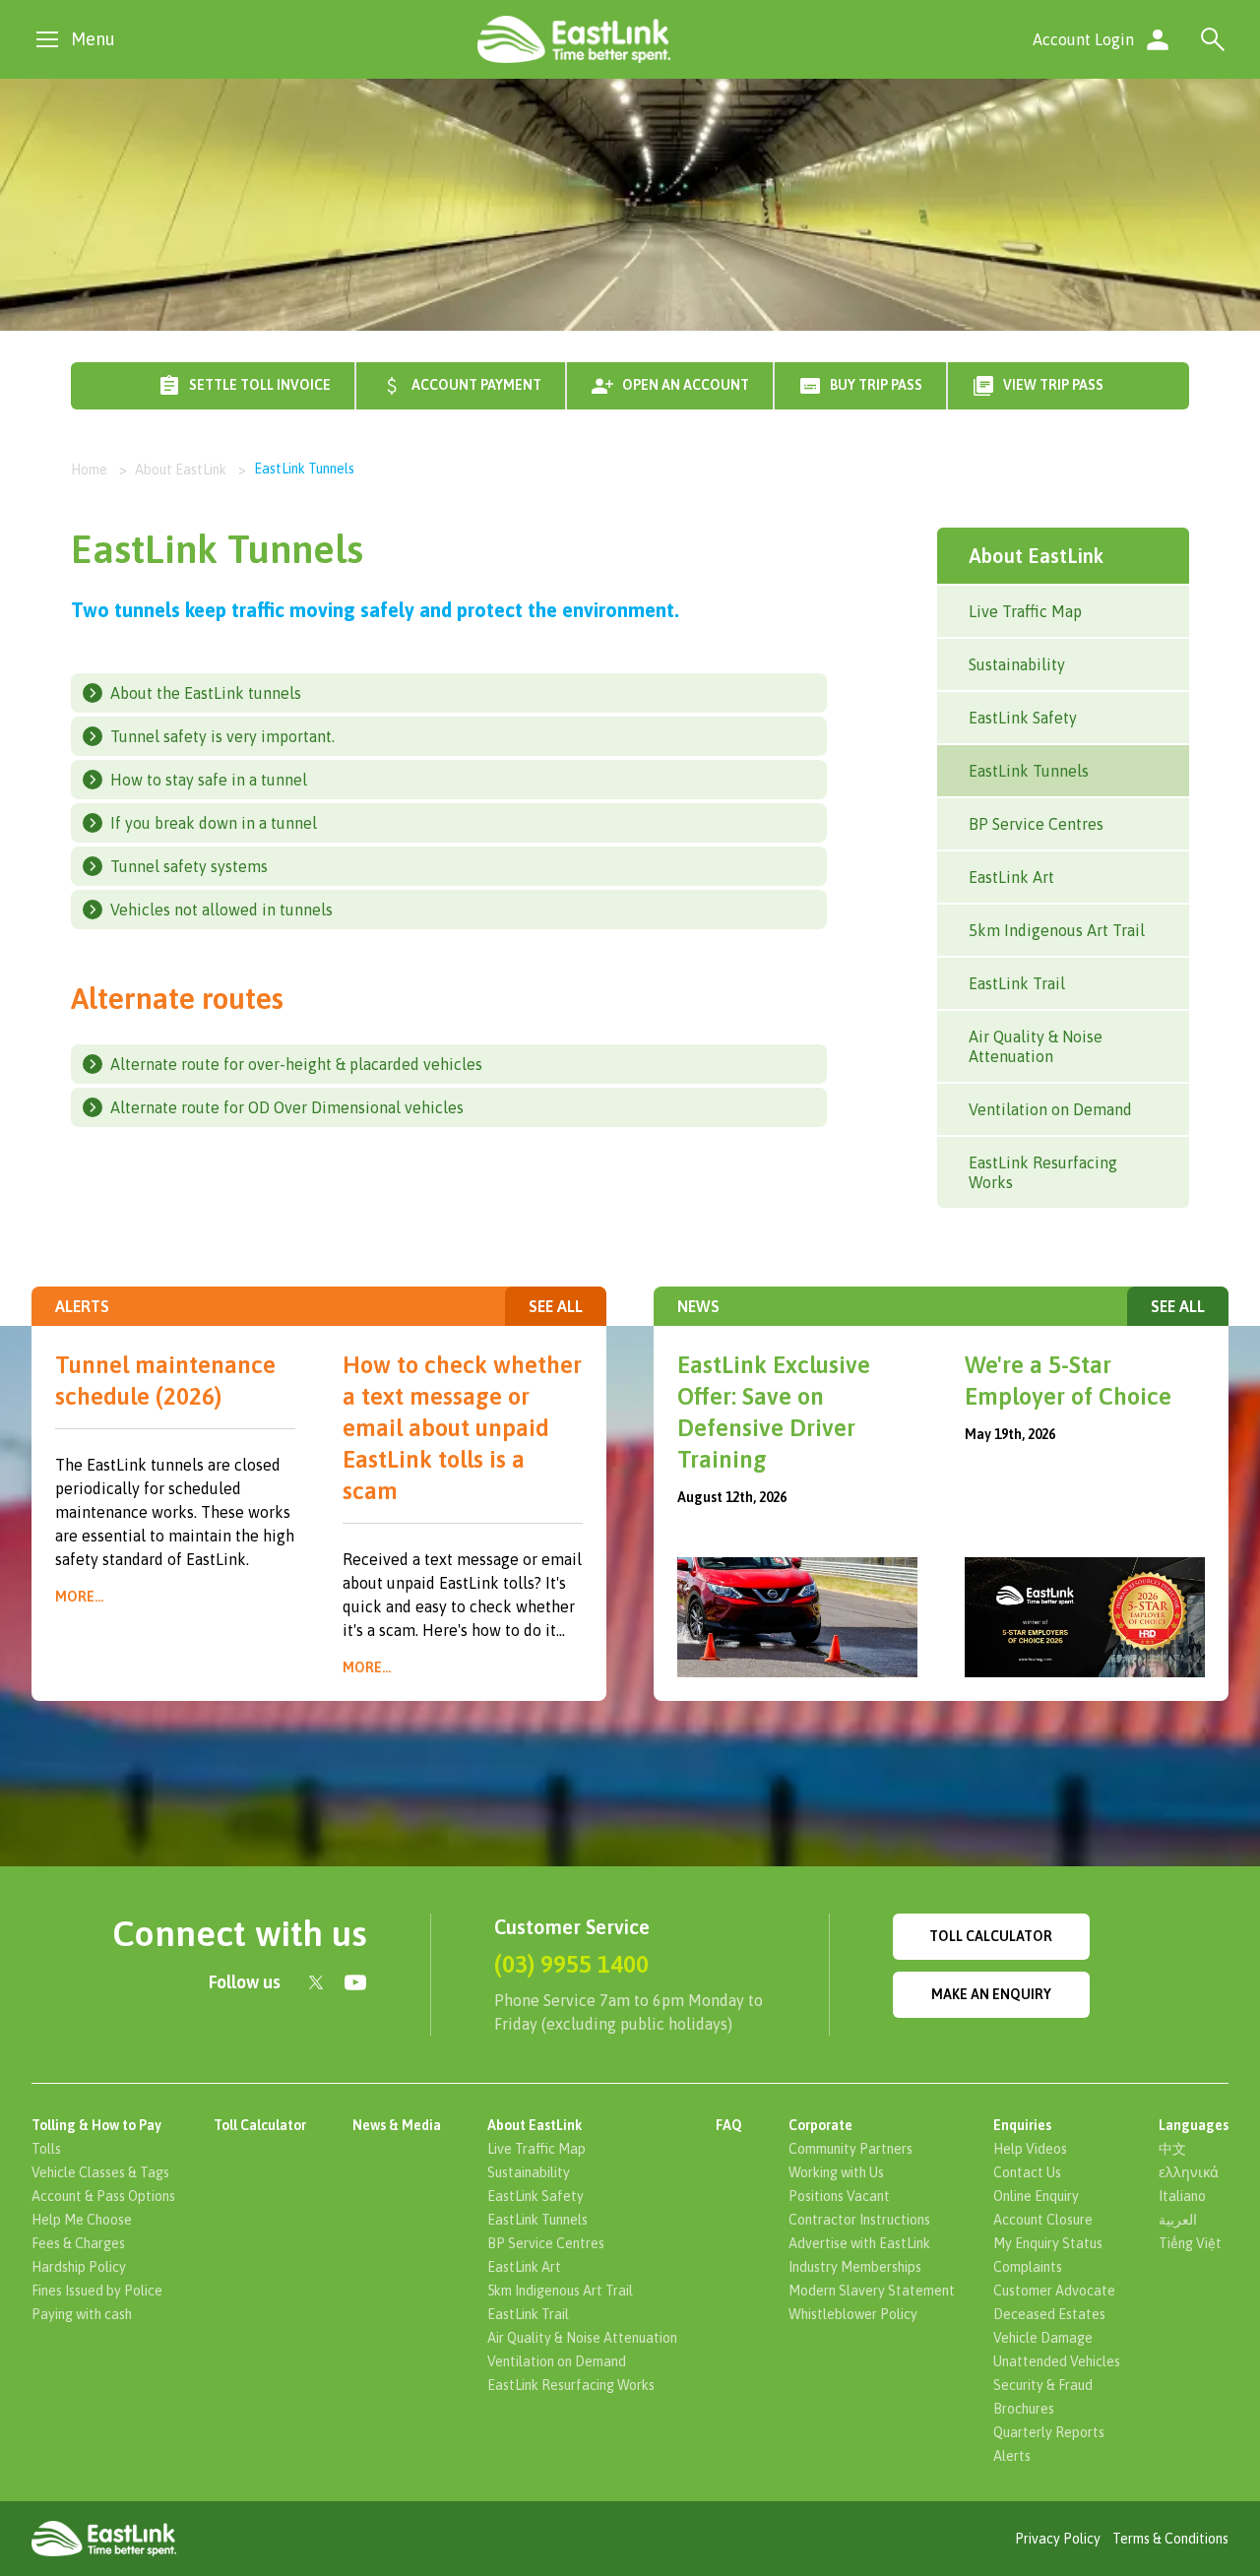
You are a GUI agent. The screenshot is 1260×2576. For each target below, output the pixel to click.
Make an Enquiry (991, 1994)
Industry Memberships (855, 2267)
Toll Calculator (991, 1936)
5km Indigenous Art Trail (1057, 930)
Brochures (1024, 2409)
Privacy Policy (1058, 2539)
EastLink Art (1011, 877)
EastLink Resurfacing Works (1043, 1172)
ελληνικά (1189, 2172)
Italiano (1182, 2196)
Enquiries (1022, 2125)
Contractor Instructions (859, 2220)
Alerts (1012, 2456)
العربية (1178, 2220)
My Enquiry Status (1048, 2243)
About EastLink (181, 470)
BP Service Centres (1036, 824)
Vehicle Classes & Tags (100, 2172)
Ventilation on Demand (1050, 1109)
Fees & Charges (78, 2243)
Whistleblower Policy (853, 2314)
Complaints (1028, 2267)
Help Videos (1030, 2149)
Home (89, 470)
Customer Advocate (1054, 2291)
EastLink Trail (1017, 983)
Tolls (46, 2149)
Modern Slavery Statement (872, 2291)
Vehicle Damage (1043, 2338)
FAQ (729, 2125)
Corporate (820, 2125)
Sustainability (1017, 664)
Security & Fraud (1043, 2385)
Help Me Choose (82, 2220)
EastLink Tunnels (1029, 771)
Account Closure (1043, 2220)
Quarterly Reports (1049, 2432)
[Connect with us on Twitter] (316, 1982)
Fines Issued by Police (97, 2291)
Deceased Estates (1049, 2314)
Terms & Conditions (1170, 2539)
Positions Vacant (839, 2196)
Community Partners (850, 2149)
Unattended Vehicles (1057, 2361)
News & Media (397, 2125)
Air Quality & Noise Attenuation (1036, 1046)
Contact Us (1027, 2172)
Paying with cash (82, 2314)
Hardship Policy (79, 2267)
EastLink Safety (1023, 718)
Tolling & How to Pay (96, 2125)
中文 (1172, 2149)
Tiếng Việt (1190, 2243)
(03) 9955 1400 (571, 1964)
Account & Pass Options (103, 2196)
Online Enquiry (1036, 2196)
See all (556, 1306)
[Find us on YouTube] (355, 1982)
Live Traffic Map (1025, 611)
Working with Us (836, 2172)
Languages (1194, 2125)
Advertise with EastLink (859, 2243)
